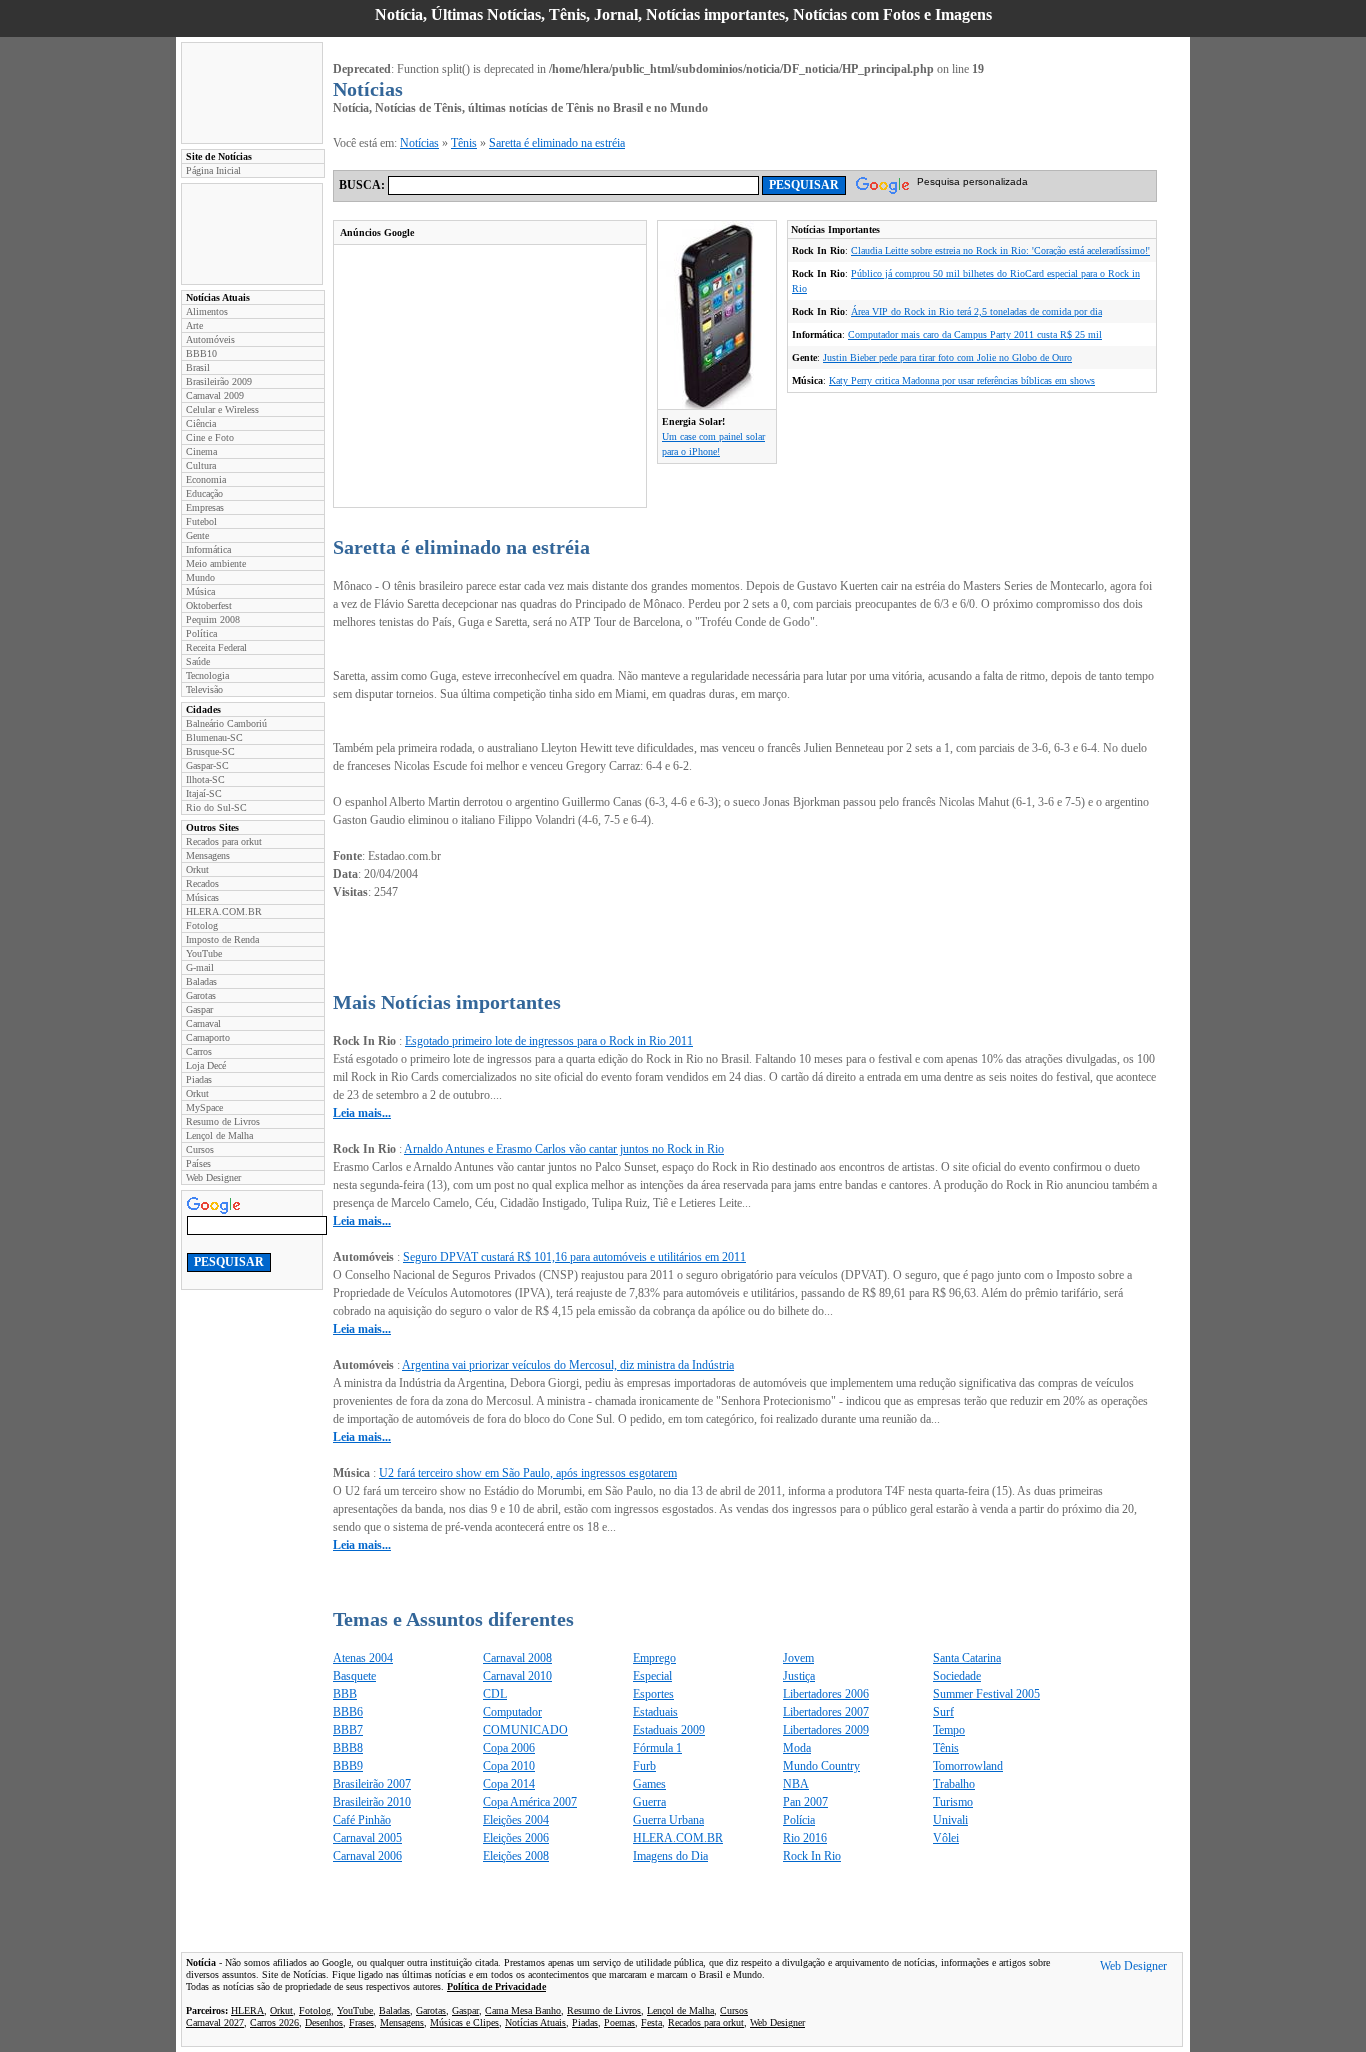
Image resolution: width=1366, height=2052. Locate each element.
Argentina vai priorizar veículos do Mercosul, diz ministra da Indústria (568, 1365)
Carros (199, 1051)
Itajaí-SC (204, 793)
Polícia (799, 1820)
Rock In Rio (812, 1856)
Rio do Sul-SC (216, 807)
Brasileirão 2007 (372, 1784)
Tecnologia (207, 675)
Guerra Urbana (668, 1820)
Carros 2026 (274, 2022)
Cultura (201, 465)
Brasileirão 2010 (372, 1802)
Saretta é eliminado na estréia (557, 143)
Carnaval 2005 (367, 1838)
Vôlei (946, 1838)
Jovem (798, 1658)
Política (201, 633)
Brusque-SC (210, 751)
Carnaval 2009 (215, 395)
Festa (651, 2022)
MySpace (204, 1107)
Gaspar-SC (207, 765)
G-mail (200, 967)
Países (198, 1163)
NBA (796, 1784)
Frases (361, 2022)
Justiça (799, 1676)
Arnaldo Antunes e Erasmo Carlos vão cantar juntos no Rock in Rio (564, 1149)
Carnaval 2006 (367, 1856)
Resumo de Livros (223, 1121)
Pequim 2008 (213, 619)
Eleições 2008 (516, 1856)
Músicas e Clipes (464, 2022)
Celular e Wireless (222, 409)
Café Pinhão (362, 1820)
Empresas (205, 507)
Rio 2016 (805, 1838)
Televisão (204, 689)
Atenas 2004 (363, 1658)
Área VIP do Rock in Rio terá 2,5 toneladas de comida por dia (976, 311)
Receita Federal (216, 647)
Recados (202, 883)
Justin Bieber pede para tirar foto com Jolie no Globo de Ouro (947, 357)
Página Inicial (213, 170)
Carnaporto (208, 1037)
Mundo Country (821, 1766)
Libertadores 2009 (826, 1730)
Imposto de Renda (222, 939)
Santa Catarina (967, 1658)
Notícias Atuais (535, 2022)
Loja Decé (206, 1065)
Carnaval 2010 (517, 1676)
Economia (206, 479)
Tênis (464, 143)
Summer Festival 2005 (986, 1694)
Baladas (201, 981)
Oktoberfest (209, 605)
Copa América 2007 (530, 1802)
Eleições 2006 (516, 1838)
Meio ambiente (216, 563)
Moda (797, 1748)
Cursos (200, 1149)
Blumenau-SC (214, 737)
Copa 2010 (509, 1766)
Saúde (198, 661)
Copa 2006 (509, 1748)
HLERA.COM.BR (224, 911)
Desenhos (324, 2022)
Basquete (354, 1676)
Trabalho (954, 1784)
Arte (194, 325)
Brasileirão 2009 (219, 381)
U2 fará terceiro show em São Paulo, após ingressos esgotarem (528, 1473)
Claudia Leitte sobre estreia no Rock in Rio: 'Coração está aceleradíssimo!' (1000, 250)
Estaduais (655, 1712)
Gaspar (199, 1009)
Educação (204, 493)
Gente (197, 535)
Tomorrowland (968, 1766)
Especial (652, 1676)
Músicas (202, 897)
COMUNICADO (525, 1730)
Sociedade (957, 1676)
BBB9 (348, 1766)
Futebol (201, 521)
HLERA (247, 2010)
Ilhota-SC (205, 779)
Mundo (200, 577)
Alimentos (207, 311)
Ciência (201, 423)
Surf (943, 1712)
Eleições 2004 (516, 1820)
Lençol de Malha (219, 1135)
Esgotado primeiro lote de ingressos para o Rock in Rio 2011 (549, 1041)
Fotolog (202, 925)
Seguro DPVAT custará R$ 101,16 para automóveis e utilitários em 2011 (574, 1257)
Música (200, 591)
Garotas (201, 995)
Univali (950, 1820)
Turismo (953, 1802)
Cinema (201, 451)
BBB (345, 1694)
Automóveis (210, 339)
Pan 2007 (805, 1802)
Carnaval (203, 1023)
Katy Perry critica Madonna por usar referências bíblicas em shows (962, 380)
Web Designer (213, 1177)
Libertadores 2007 (826, 1712)
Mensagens (208, 855)
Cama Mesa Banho (523, 2010)
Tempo (949, 1730)
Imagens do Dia (670, 1856)
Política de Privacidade (496, 1986)
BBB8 (348, 1748)
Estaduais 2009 (669, 1730)
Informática (208, 549)
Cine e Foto (210, 437)
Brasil (198, 367)
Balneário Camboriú (226, 723)
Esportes (653, 1694)
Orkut (197, 869)
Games (649, 1784)
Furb (644, 1766)
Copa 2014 (509, 1784)
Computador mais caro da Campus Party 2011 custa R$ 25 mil (975, 334)
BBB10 (201, 353)
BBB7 (348, 1730)
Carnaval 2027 (215, 2022)
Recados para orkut (224, 841)
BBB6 (348, 1712)
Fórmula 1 (657, 1748)
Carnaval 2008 (517, 1658)
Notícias (419, 143)
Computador (512, 1712)
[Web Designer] (1133, 1968)
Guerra (649, 1802)
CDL (495, 1694)
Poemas (619, 2022)
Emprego (654, 1658)
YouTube (204, 953)
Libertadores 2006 (826, 1694)
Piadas (199, 1079)
